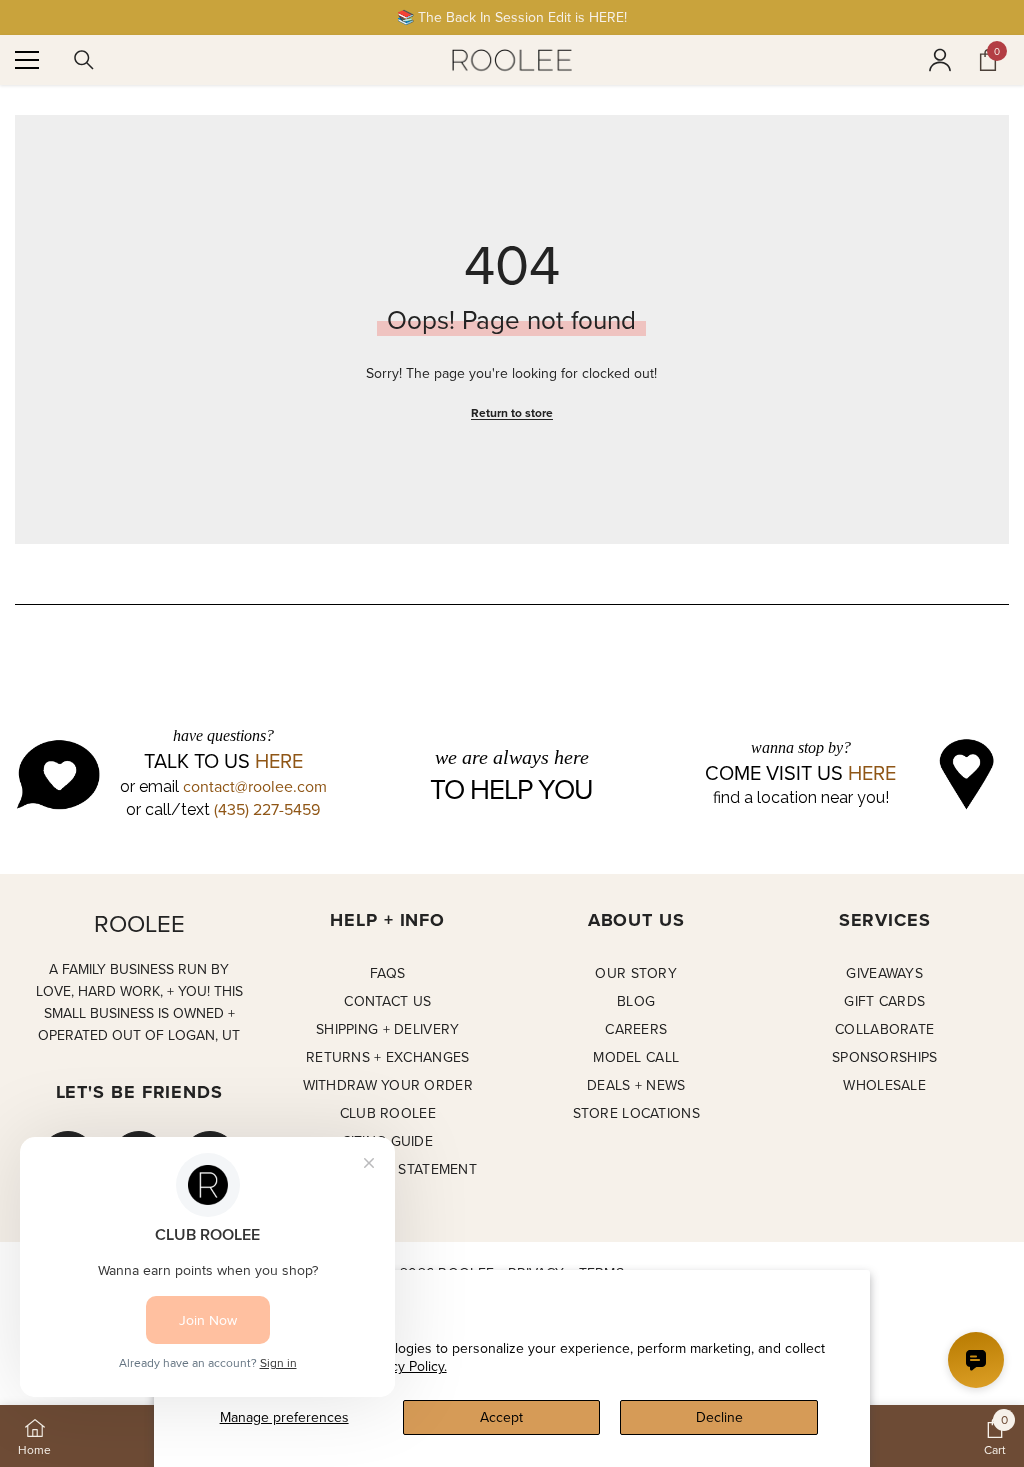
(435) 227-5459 (267, 809)
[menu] (27, 60)
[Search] (84, 60)
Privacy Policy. (404, 1366)
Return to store (512, 412)
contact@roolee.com (255, 786)
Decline (719, 1417)
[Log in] (940, 60)
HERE (279, 761)
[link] (995, 1436)
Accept (501, 1417)
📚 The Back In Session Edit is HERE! (512, 17)
